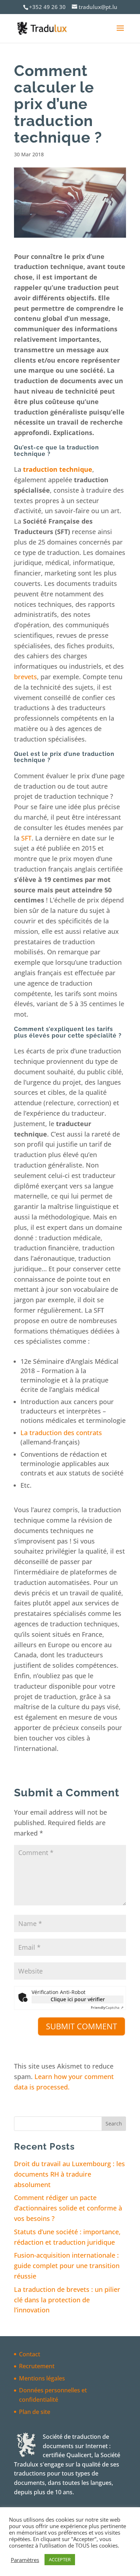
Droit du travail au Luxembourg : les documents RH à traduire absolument (69, 2174)
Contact (30, 2354)
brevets (25, 677)
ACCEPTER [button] (60, 2559)
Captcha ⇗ (107, 2007)
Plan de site (35, 2412)
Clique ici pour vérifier (78, 1999)
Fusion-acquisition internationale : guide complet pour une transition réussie (67, 2266)
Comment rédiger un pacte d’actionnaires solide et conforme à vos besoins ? (68, 2208)
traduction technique (58, 469)
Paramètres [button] (25, 2560)
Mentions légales (42, 2378)
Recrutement (37, 2366)
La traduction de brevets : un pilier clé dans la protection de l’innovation (67, 2300)
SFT (26, 838)
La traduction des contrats (61, 1433)
